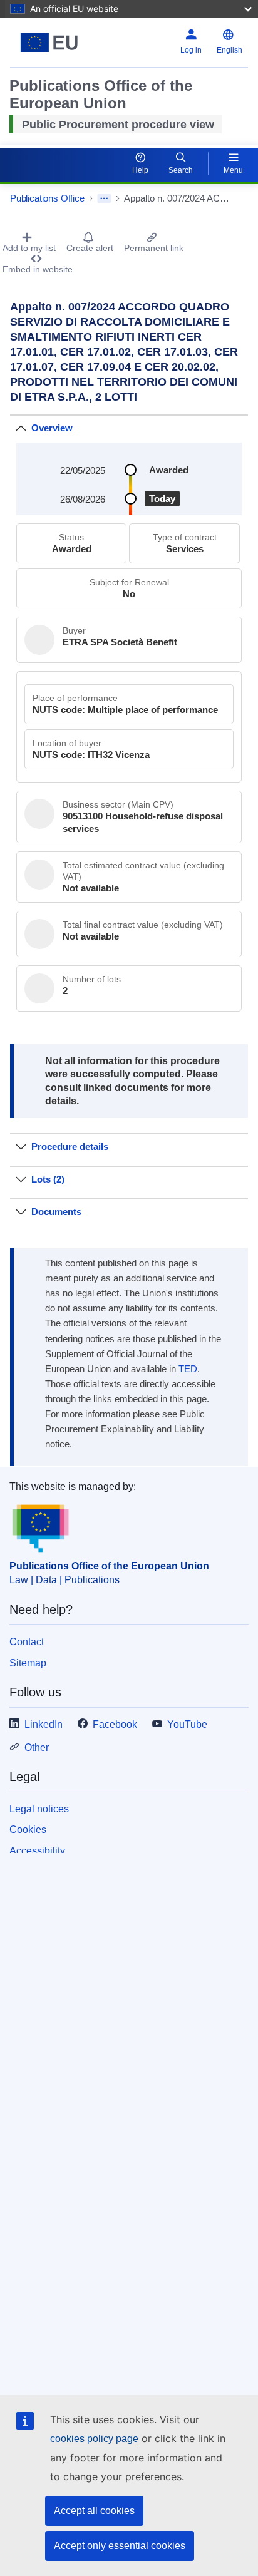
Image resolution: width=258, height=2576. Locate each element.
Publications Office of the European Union (109, 1566)
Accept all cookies (94, 2511)
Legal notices (39, 1809)
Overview (52, 428)
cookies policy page (94, 2439)
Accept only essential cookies (120, 2546)
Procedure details (70, 1147)
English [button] (230, 50)
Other (37, 1747)
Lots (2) (48, 1179)
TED (188, 1369)
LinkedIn (44, 1724)
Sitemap (28, 1663)
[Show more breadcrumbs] (104, 198)
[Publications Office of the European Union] (52, 43)
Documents (56, 1212)
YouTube (187, 1724)
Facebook (115, 1724)
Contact (27, 1642)
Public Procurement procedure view (118, 125)
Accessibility (37, 1851)
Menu (233, 170)
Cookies (28, 1829)
